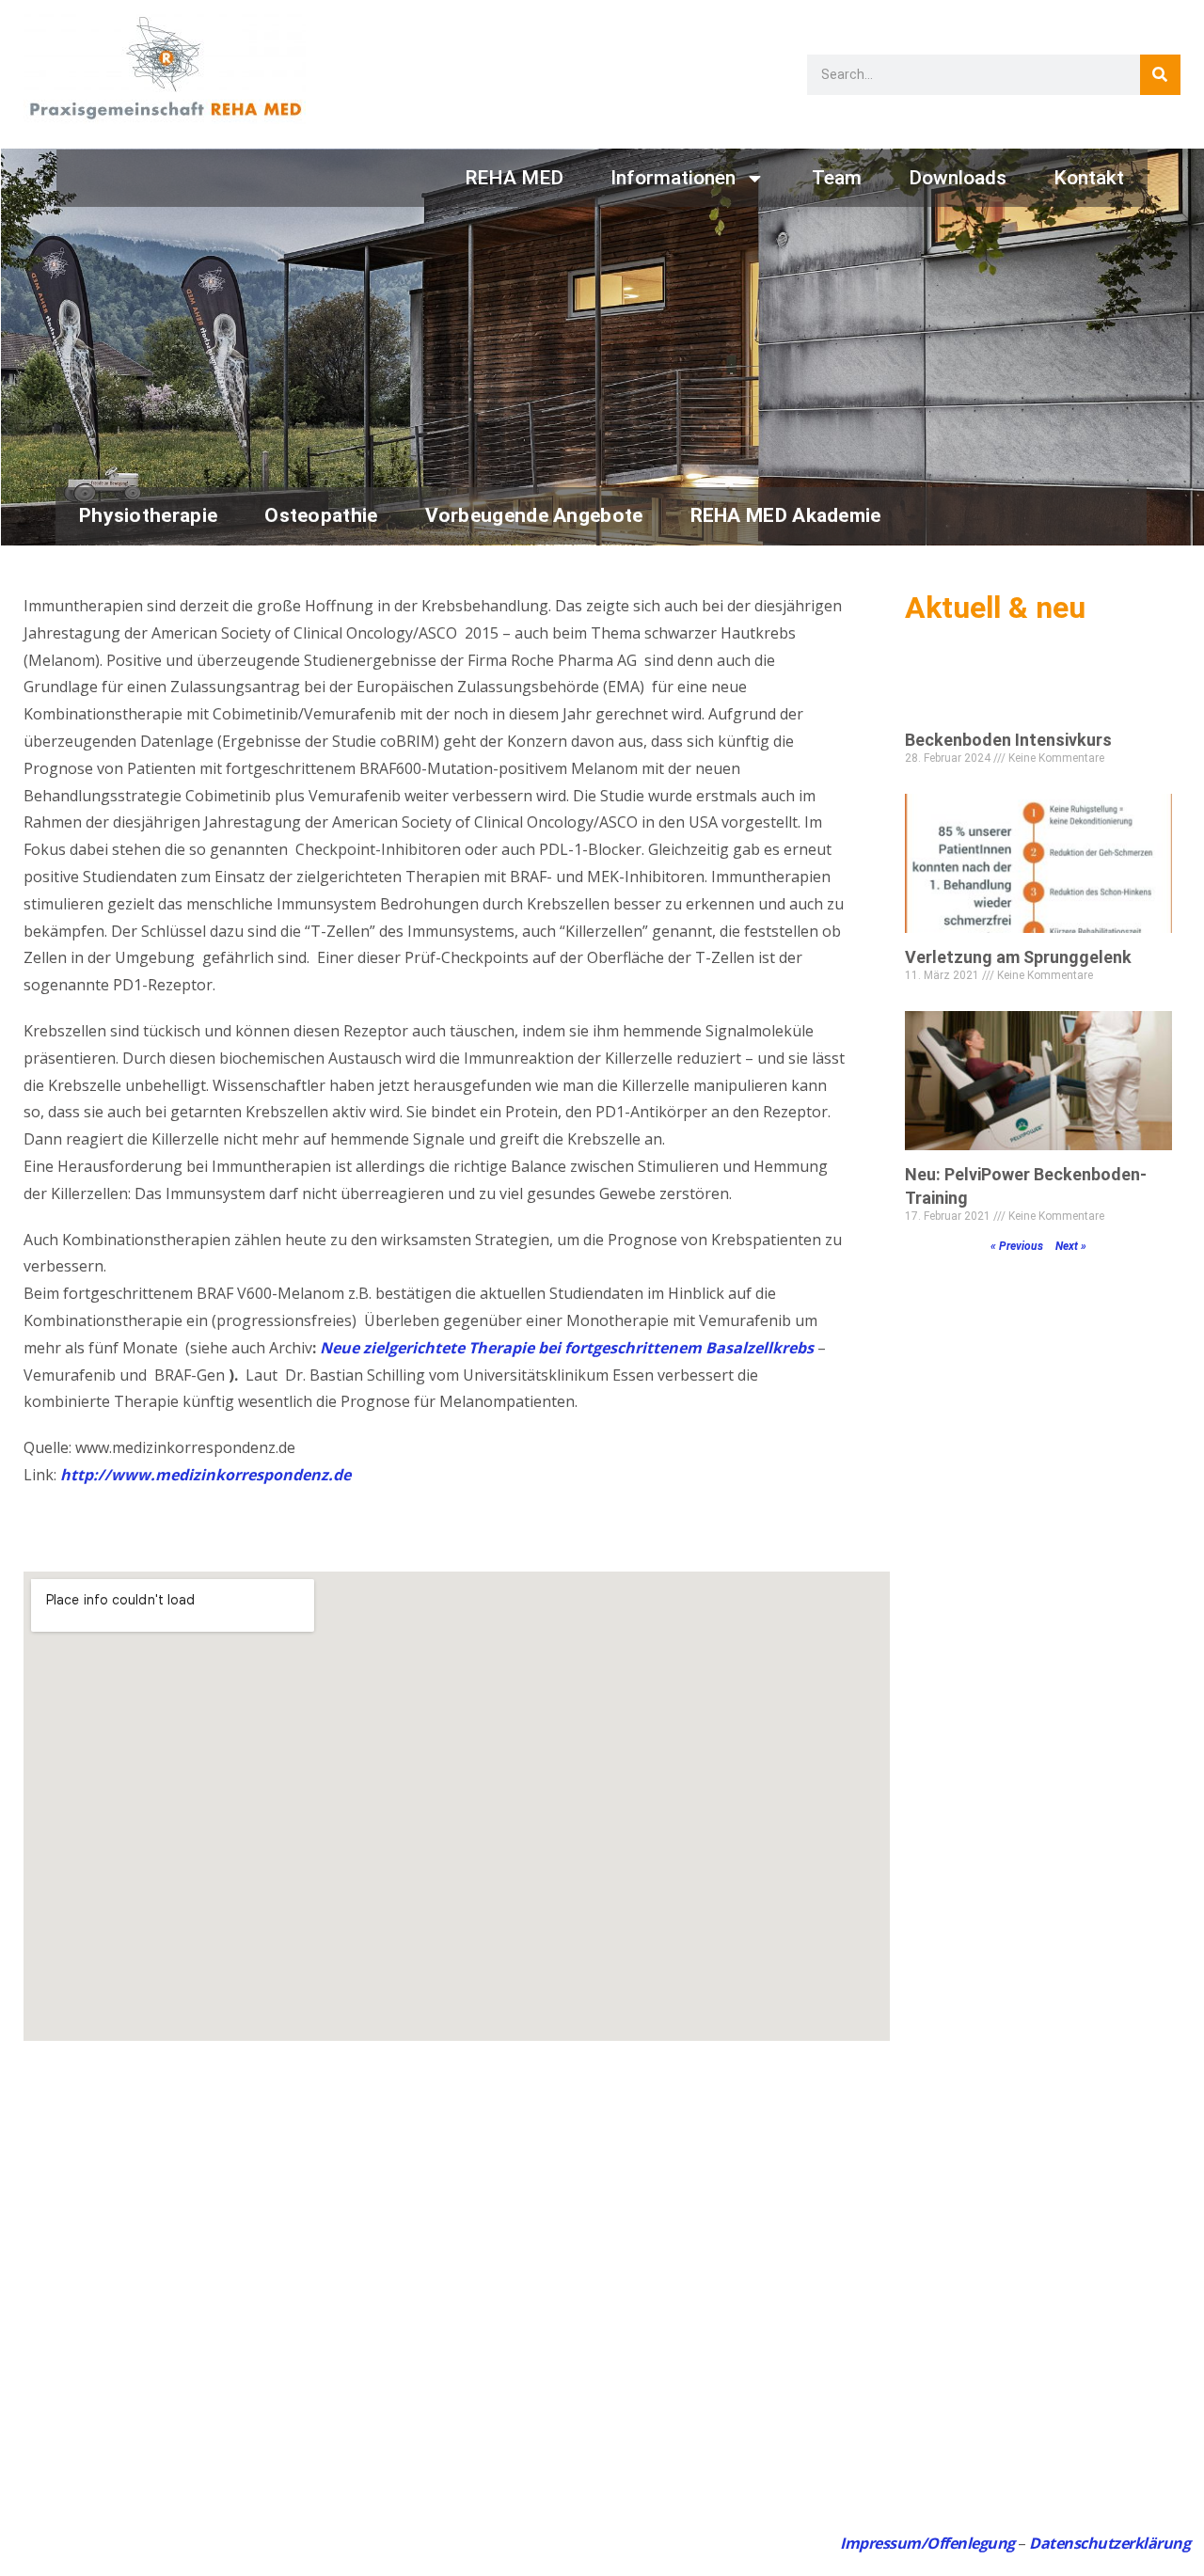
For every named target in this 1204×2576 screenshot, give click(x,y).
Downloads (958, 178)
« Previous (1017, 1246)
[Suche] (1160, 75)
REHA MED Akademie (786, 515)
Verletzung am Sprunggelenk (1018, 957)
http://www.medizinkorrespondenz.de (206, 1475)
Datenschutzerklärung (1109, 2543)
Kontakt (1089, 178)
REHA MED (514, 178)
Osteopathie (321, 515)
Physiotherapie (148, 515)
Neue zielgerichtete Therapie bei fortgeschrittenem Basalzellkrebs (567, 1348)
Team (837, 178)
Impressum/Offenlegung (927, 2543)
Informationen (673, 178)
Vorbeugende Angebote (534, 515)
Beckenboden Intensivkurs (1008, 740)
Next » (1071, 1246)
